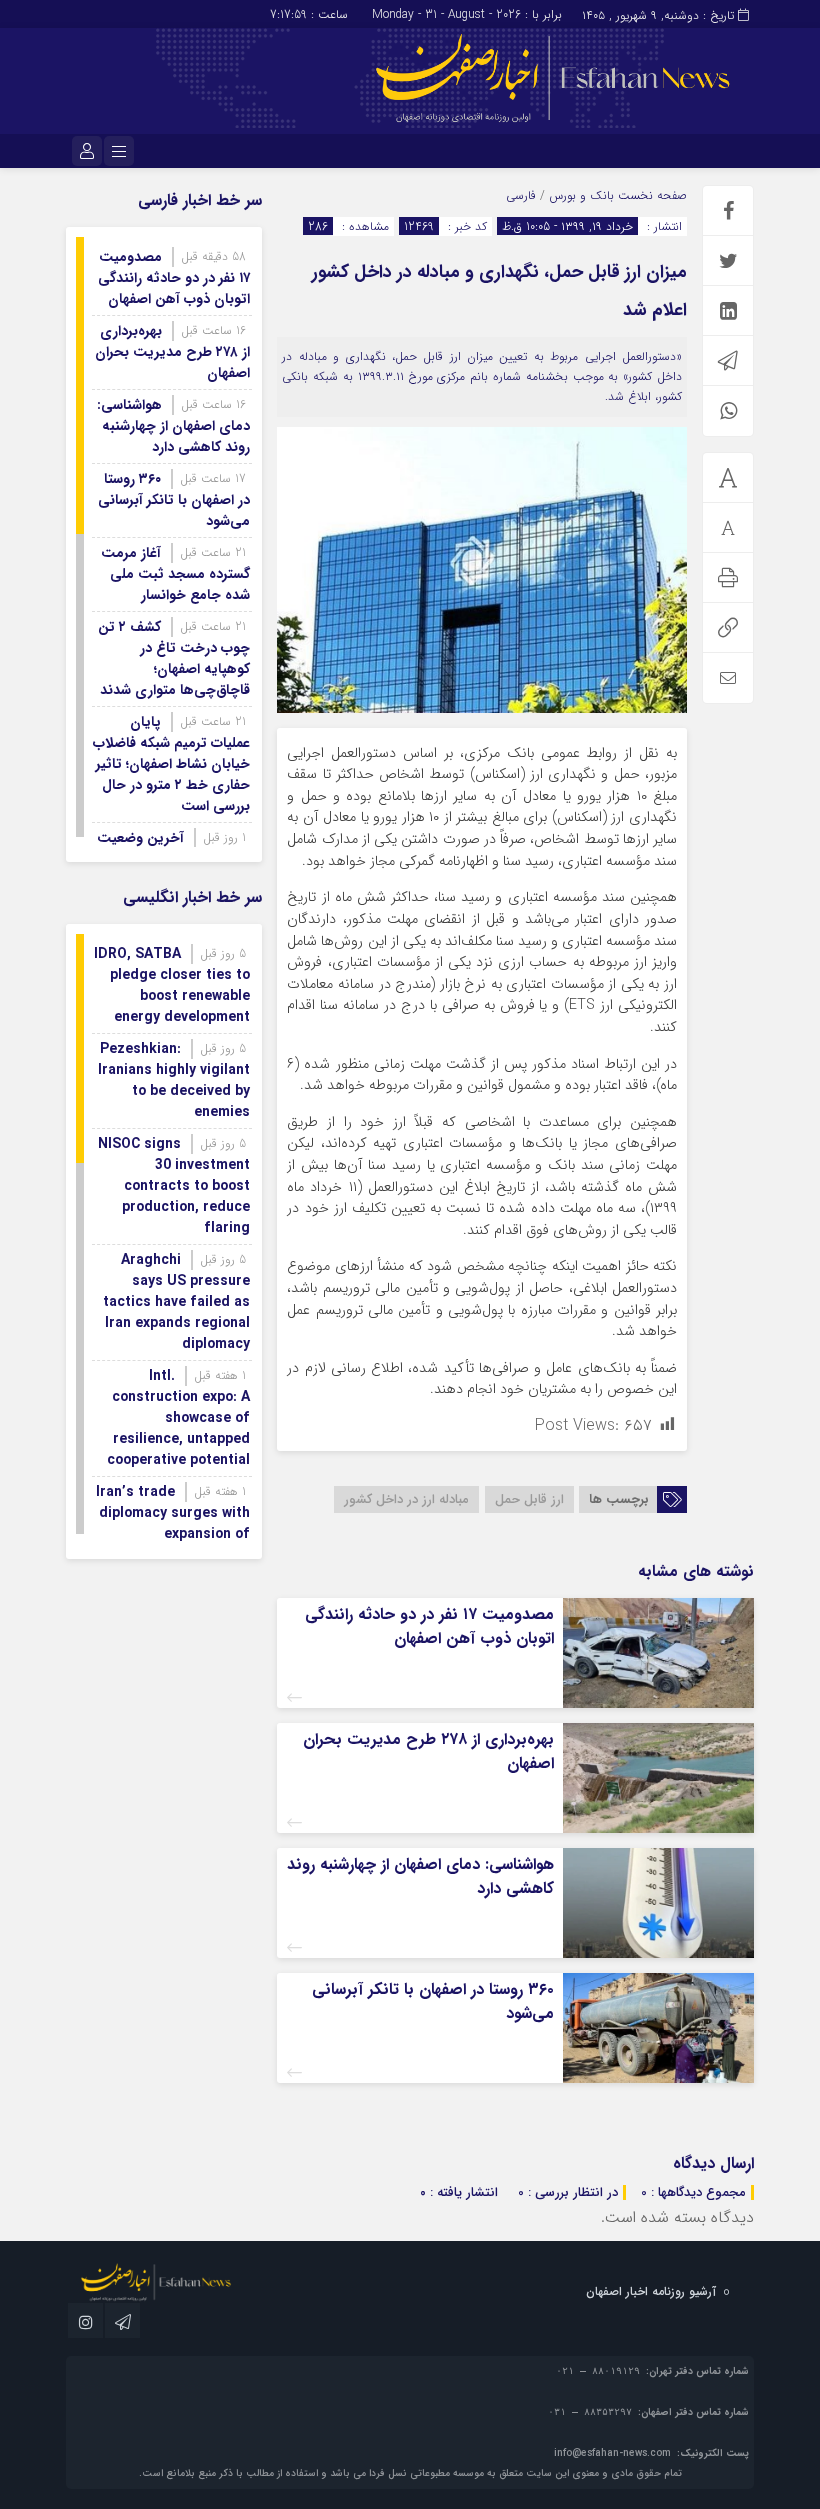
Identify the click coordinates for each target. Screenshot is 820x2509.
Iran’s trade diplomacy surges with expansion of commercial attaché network (173, 1534)
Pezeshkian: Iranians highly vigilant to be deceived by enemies (174, 1080)
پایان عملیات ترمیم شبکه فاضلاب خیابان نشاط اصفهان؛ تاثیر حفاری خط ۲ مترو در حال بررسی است (171, 764)
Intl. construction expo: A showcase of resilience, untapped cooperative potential (178, 1418)
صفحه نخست (650, 195)
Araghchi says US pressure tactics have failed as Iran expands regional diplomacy (176, 1302)
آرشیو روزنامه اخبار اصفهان (651, 2291)
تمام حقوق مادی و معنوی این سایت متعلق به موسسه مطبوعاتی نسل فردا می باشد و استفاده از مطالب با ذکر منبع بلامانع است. (410, 2473)
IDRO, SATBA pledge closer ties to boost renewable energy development (172, 985)
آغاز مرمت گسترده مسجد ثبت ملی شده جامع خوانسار (175, 574)
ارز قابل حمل (529, 1499)
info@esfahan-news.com (612, 2453)
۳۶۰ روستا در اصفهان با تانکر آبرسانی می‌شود (433, 2001)
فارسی (521, 195)
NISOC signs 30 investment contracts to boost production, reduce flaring (174, 1186)
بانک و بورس (581, 195)
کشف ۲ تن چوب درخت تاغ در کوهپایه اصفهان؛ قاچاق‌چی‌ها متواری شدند (174, 658)
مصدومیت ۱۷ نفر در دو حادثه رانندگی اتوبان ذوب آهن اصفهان (429, 1626)
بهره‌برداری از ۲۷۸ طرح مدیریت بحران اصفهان (428, 1751)
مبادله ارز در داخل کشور (406, 1499)
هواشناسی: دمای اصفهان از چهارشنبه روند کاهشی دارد (420, 1876)
